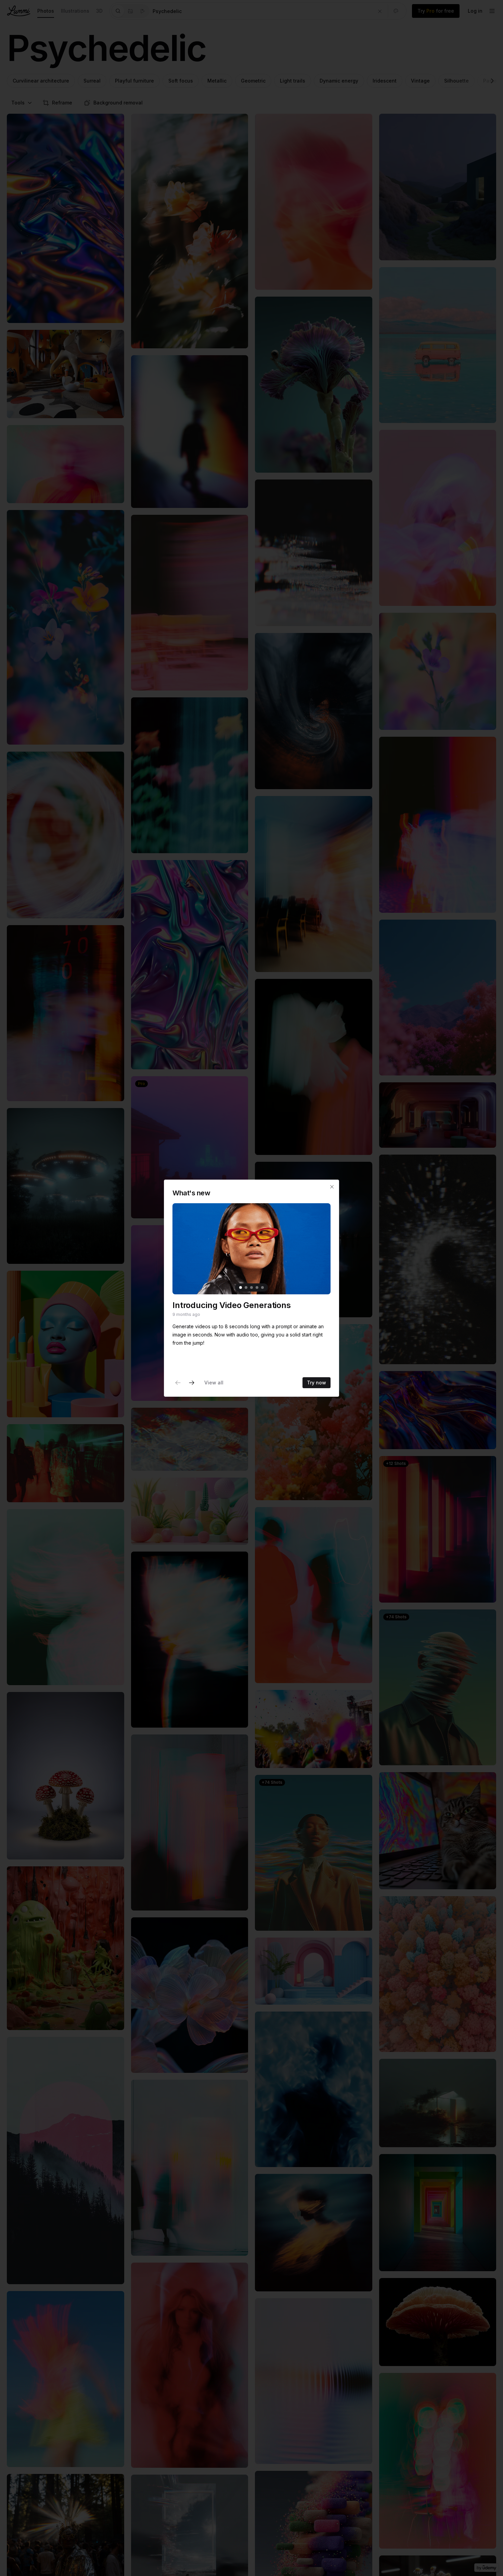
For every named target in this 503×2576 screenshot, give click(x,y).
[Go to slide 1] (241, 1287)
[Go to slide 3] (251, 1287)
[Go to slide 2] (246, 1287)
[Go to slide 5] (262, 1287)
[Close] (332, 1187)
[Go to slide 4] (257, 1287)
